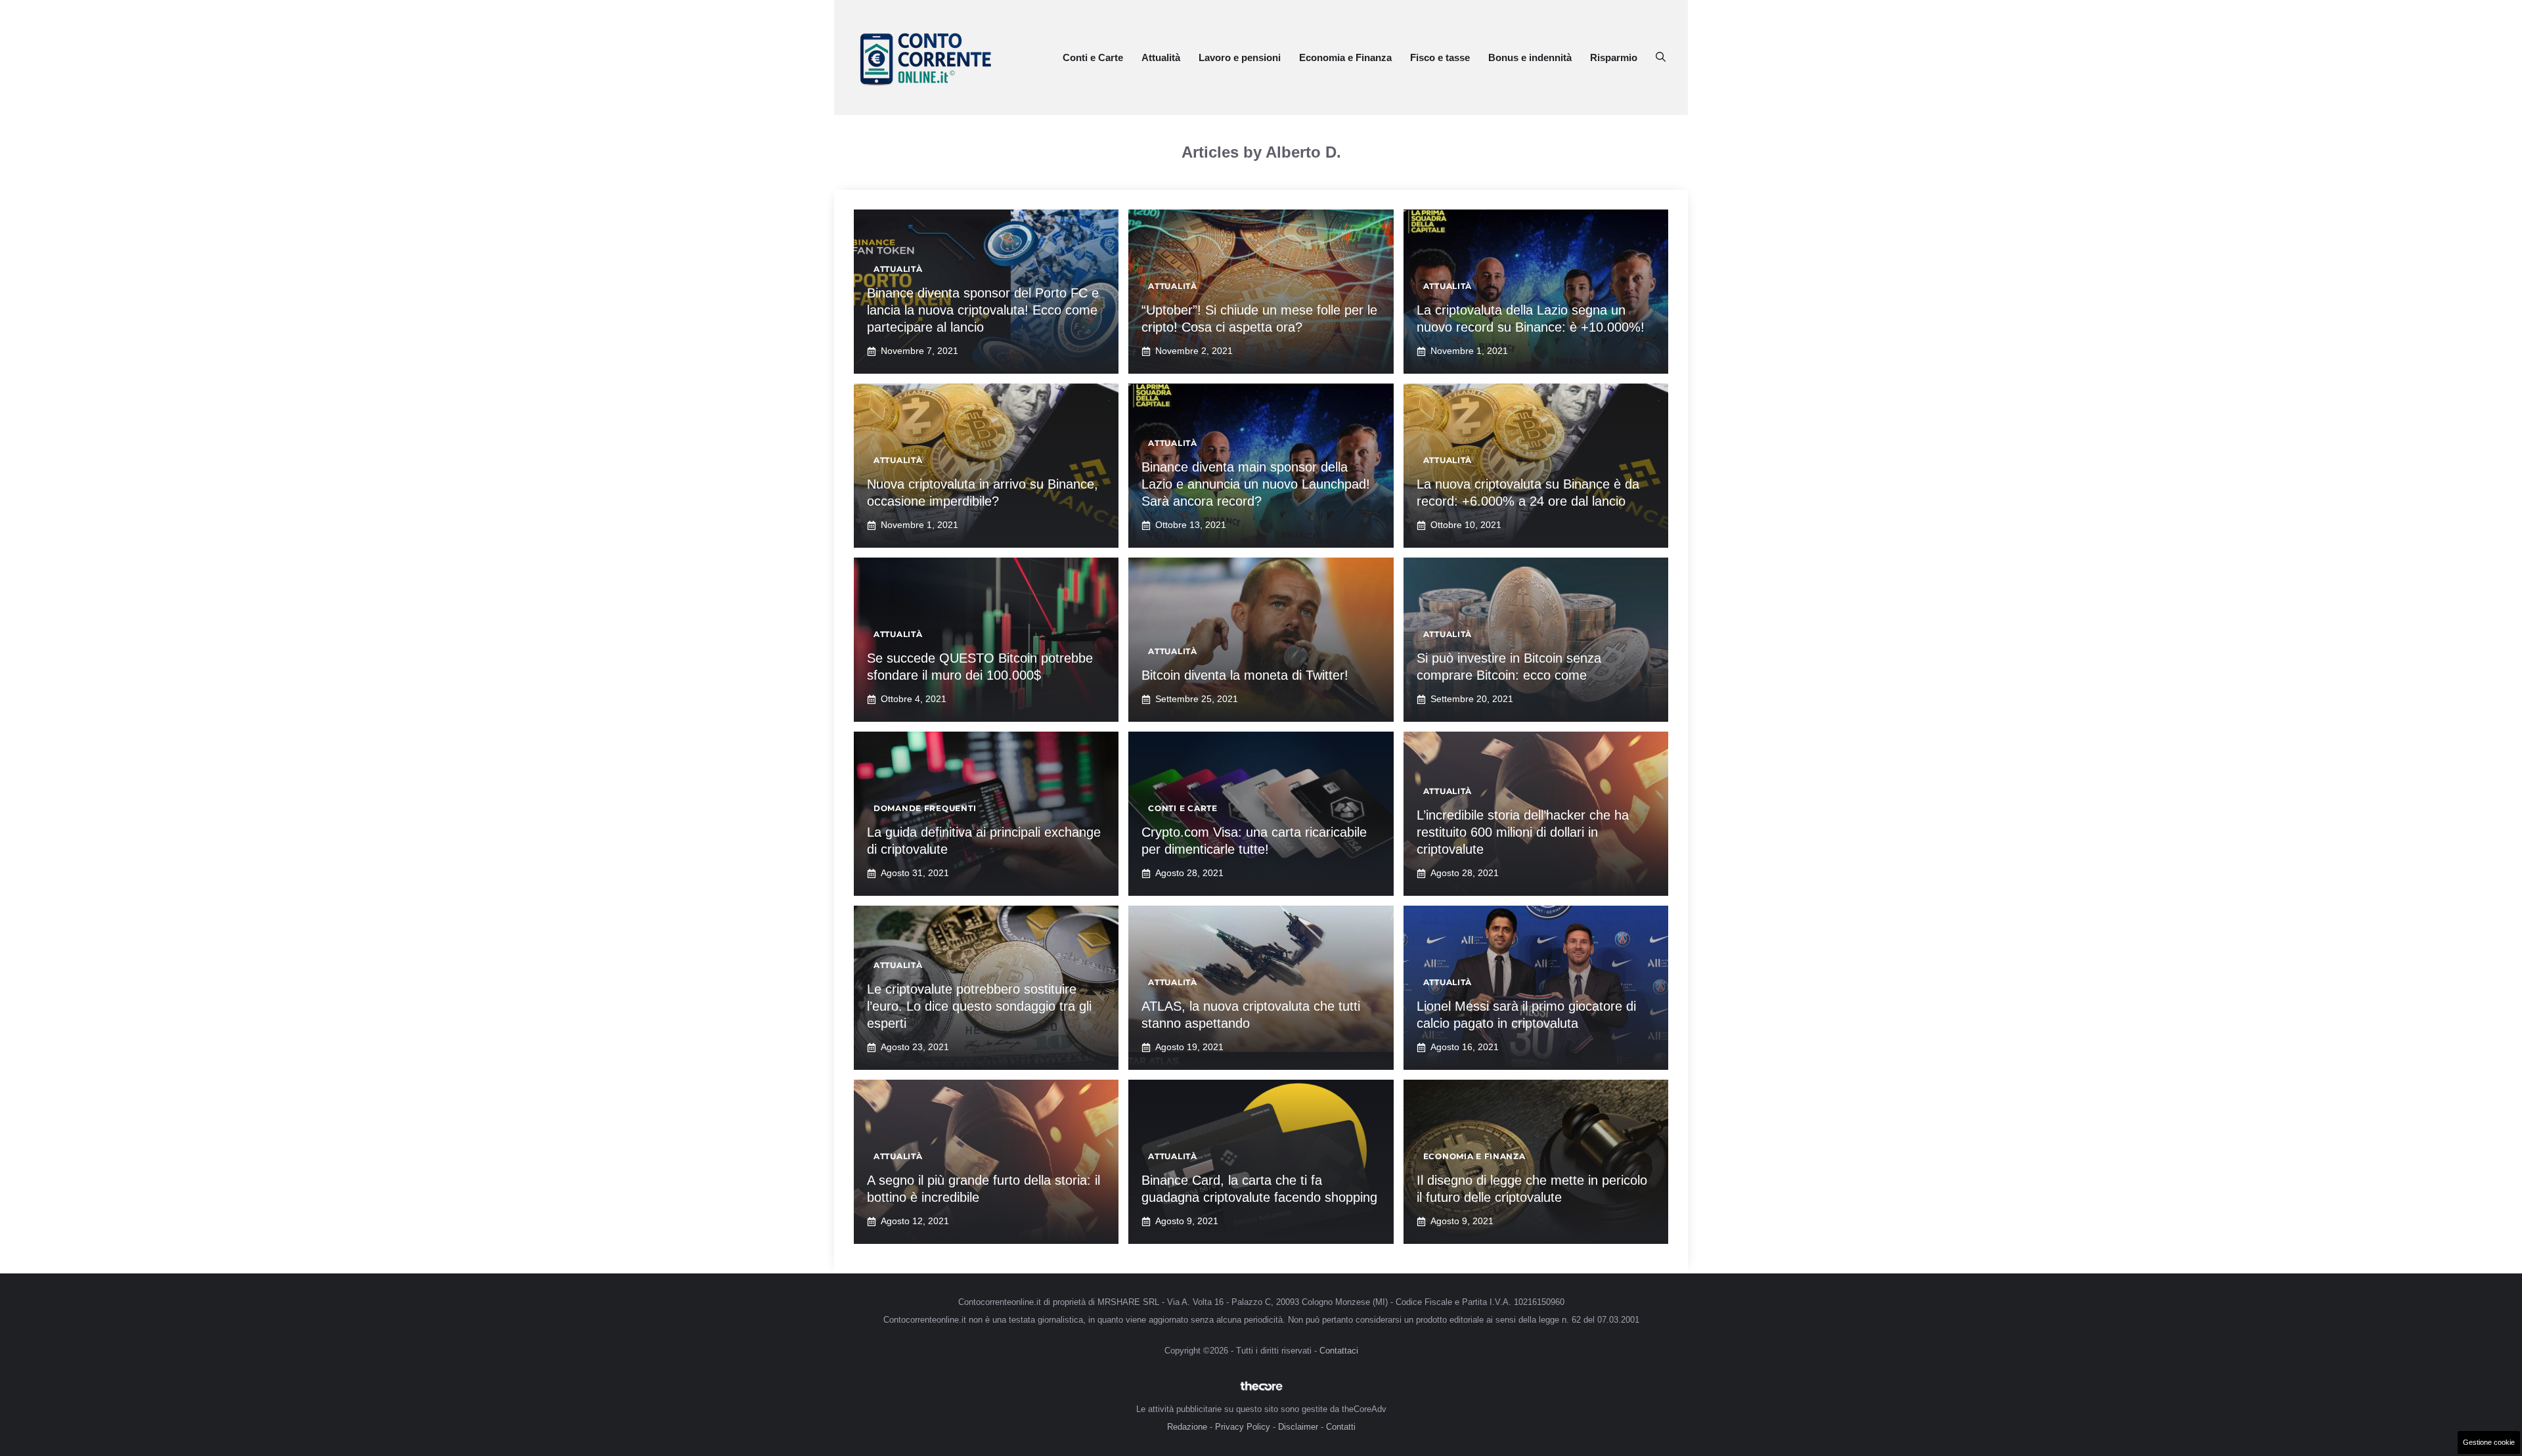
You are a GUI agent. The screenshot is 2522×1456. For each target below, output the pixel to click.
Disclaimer (1298, 1427)
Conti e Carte (1093, 57)
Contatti (1341, 1427)
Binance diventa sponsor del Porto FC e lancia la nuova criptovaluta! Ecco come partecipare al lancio (983, 310)
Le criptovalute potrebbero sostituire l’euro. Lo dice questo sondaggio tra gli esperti (979, 1006)
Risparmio (1614, 57)
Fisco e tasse (1440, 57)
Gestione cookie (2489, 1442)
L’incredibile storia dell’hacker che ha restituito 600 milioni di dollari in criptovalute (1523, 832)
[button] (1661, 58)
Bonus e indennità (1530, 57)
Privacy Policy (1243, 1427)
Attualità (1161, 57)
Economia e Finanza (1345, 57)
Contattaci (1339, 1351)
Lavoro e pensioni (1240, 57)
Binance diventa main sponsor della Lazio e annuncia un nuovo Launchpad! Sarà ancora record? (1256, 484)
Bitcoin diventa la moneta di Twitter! (1245, 675)
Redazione (1187, 1427)
